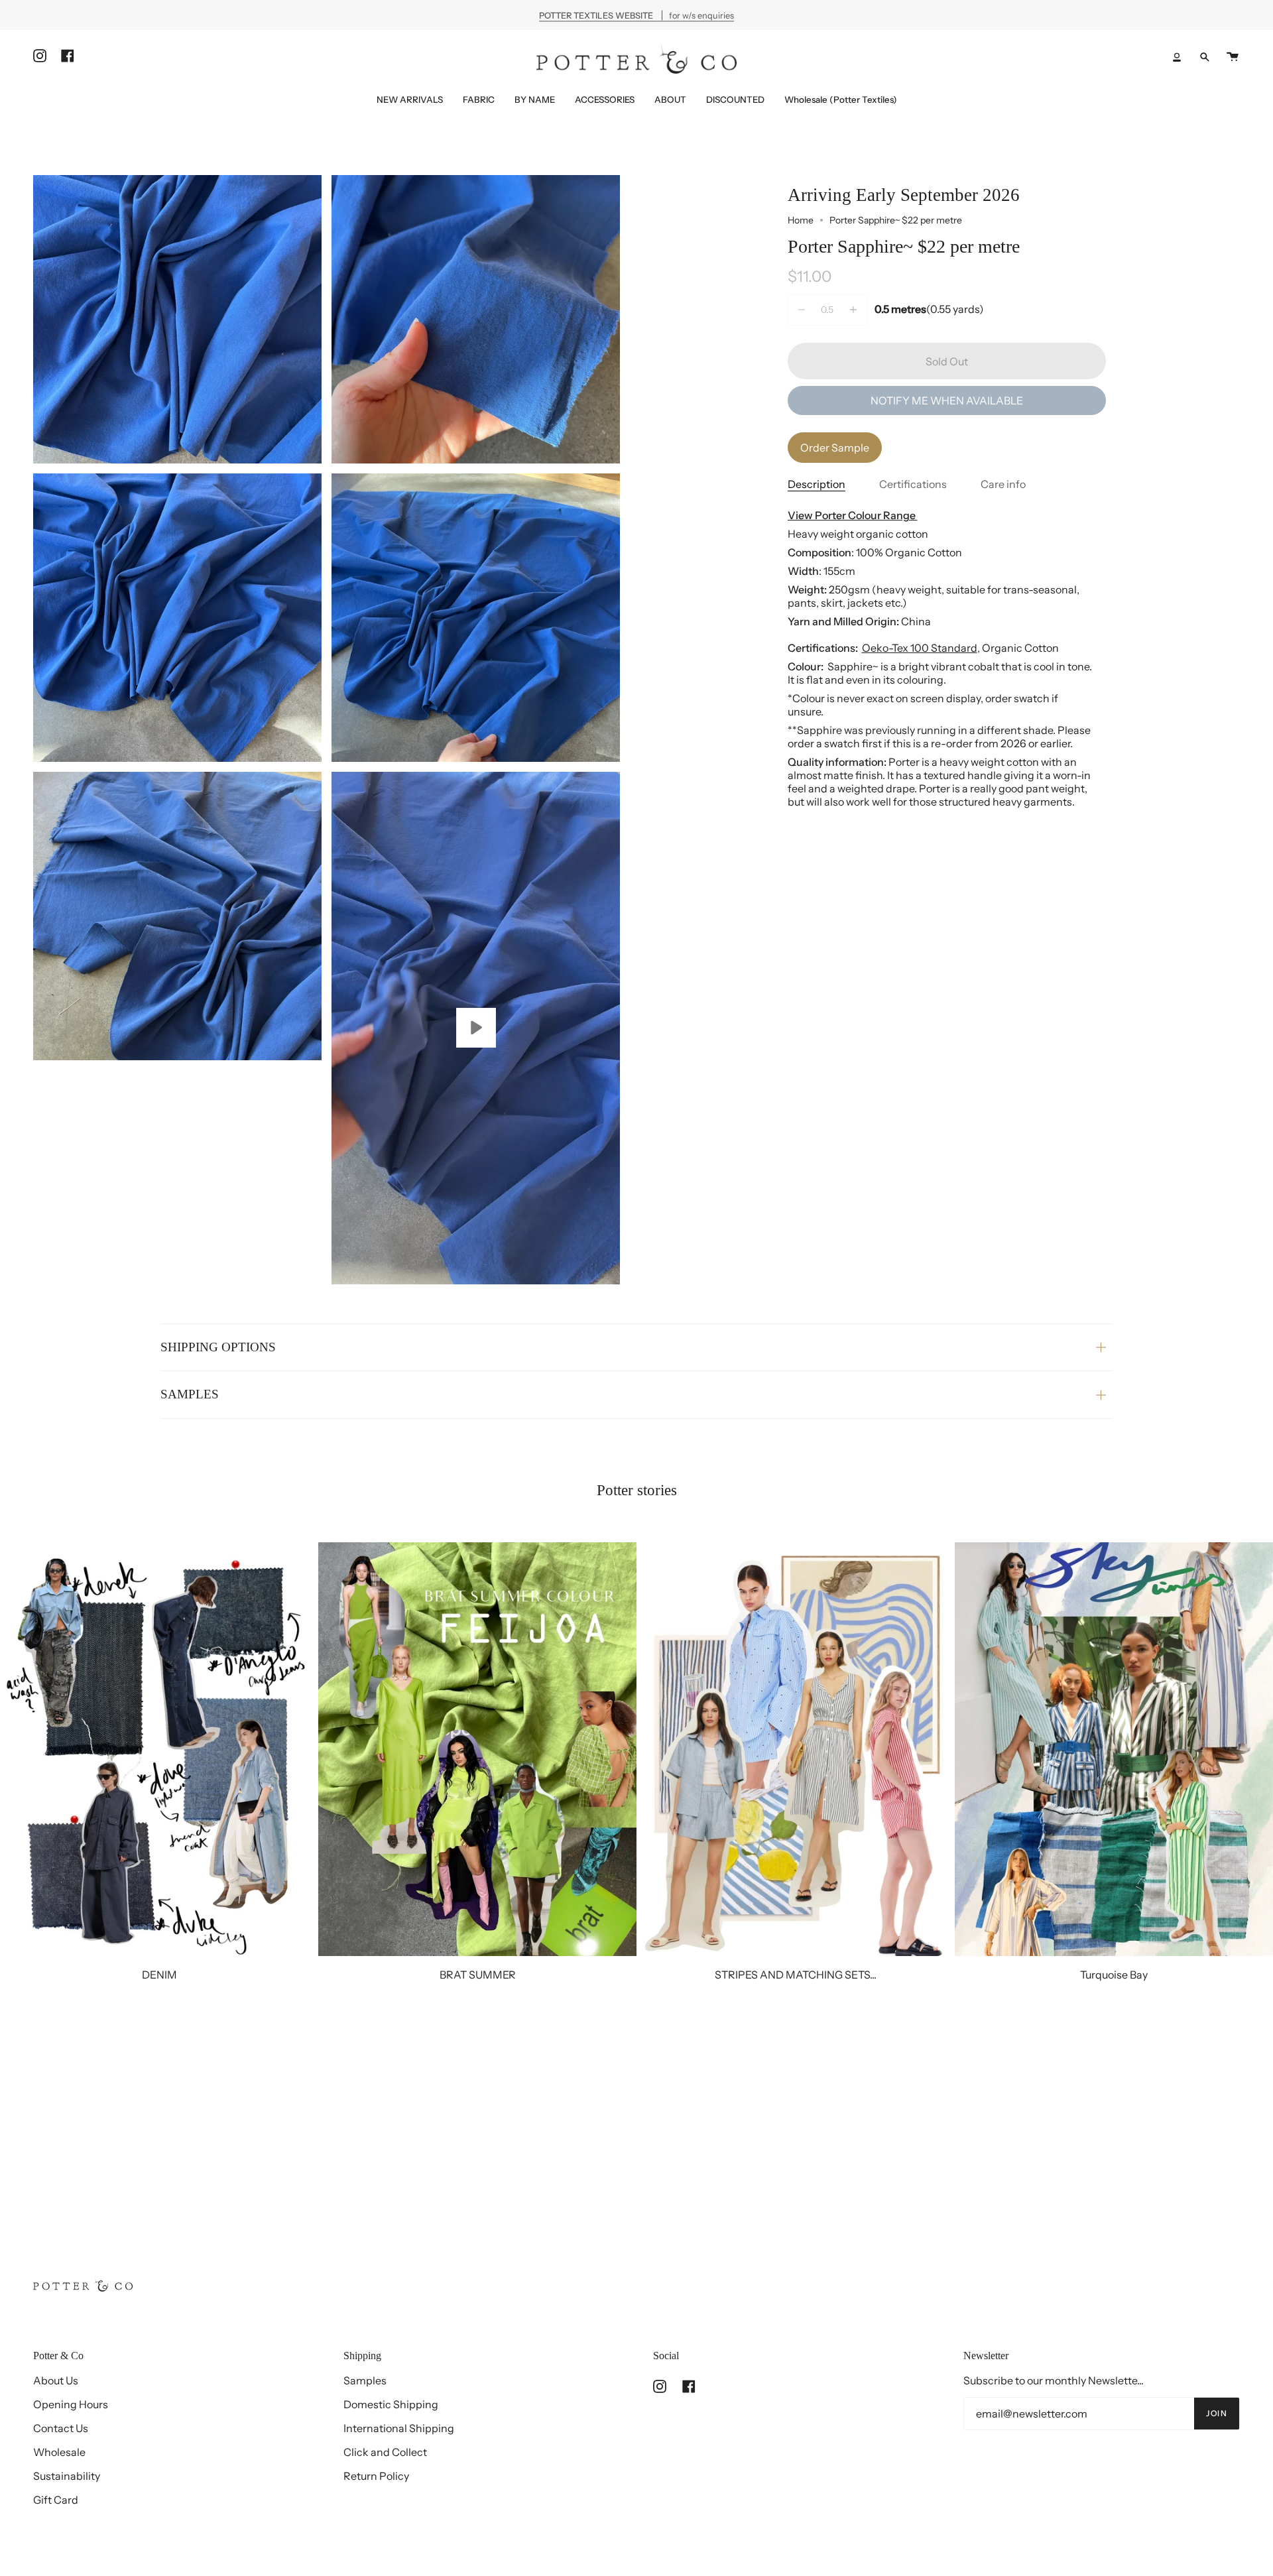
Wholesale (59, 2452)
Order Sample (835, 448)
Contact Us (61, 2428)
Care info (1003, 484)
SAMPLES (190, 1394)
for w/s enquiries (636, 15)
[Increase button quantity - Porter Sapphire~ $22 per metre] (851, 310)
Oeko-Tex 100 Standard (920, 648)
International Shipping (399, 2428)
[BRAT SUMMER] (477, 1749)
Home (801, 220)
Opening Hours (71, 2404)
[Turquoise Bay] (1114, 1749)
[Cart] (1233, 57)
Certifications (913, 484)
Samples (365, 2380)
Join (1217, 2413)
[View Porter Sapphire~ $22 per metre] (476, 1028)
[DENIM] (159, 1749)
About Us (56, 2380)
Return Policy (376, 2476)
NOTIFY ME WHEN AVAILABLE (947, 400)
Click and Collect (385, 2452)
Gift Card (56, 2500)
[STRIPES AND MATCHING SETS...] (796, 1749)
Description (817, 484)
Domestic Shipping (391, 2404)
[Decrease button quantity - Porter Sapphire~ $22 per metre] (804, 310)
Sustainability (67, 2476)
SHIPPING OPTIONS (218, 1347)
